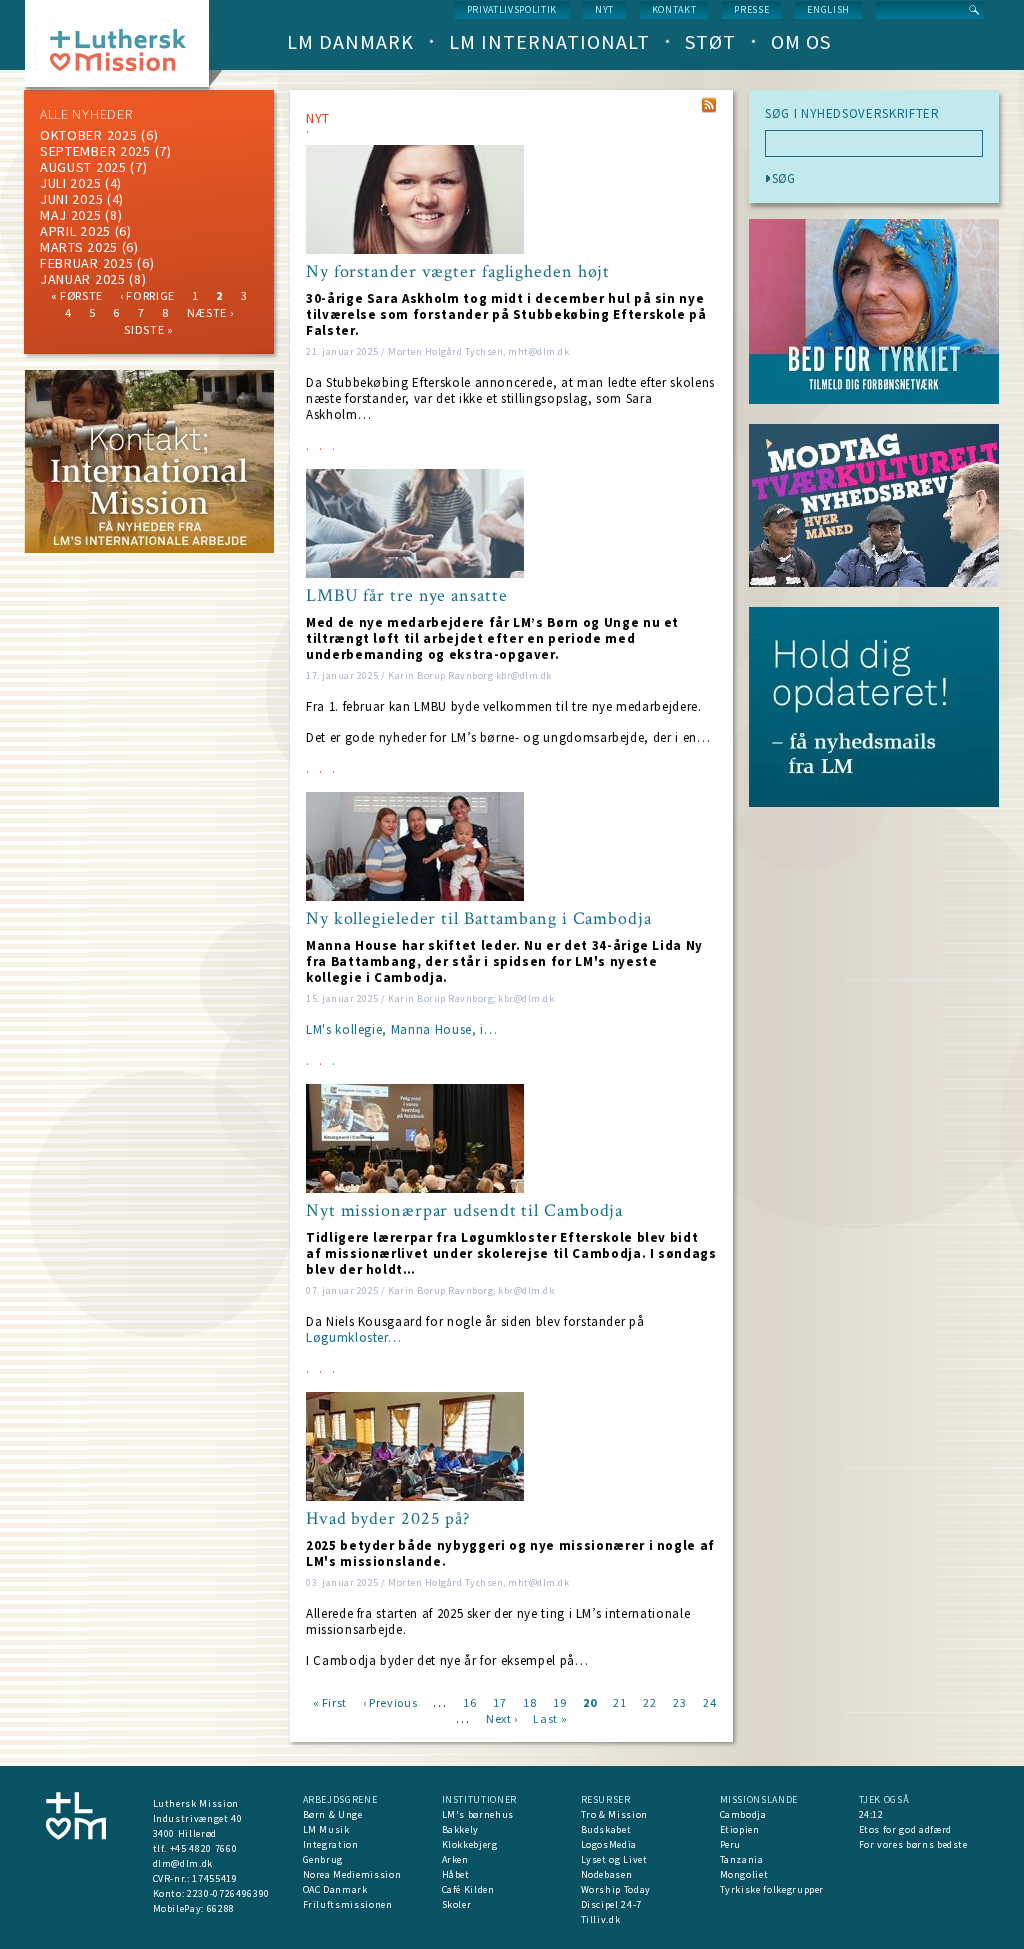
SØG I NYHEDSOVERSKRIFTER (852, 114)
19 (559, 1701)
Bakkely (461, 1829)
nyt (604, 9)
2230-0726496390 (228, 1893)
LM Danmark (350, 41)
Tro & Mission (614, 1814)
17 (499, 1701)
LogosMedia (609, 1844)
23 (679, 1701)
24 (709, 1701)
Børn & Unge (333, 1814)
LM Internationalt (549, 41)
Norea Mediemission (352, 1874)
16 (469, 1701)
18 (529, 1701)
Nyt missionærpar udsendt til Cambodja (464, 1211)
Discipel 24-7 (611, 1904)
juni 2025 (71, 199)
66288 (221, 1908)
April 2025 (75, 231)
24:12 (871, 1814)
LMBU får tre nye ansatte (407, 596)
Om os (801, 41)
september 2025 (95, 151)
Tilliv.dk (601, 1919)
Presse (751, 9)
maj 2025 (71, 215)
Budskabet (606, 1829)
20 (589, 1701)
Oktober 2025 (88, 135)
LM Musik (326, 1829)
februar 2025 (86, 263)
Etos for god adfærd (905, 1829)
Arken (455, 1859)
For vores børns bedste (913, 1844)
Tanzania (742, 1859)
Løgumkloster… (353, 1337)
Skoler (457, 1904)
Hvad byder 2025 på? (388, 1519)
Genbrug (323, 1859)
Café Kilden (468, 1889)
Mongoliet (744, 1874)
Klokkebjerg (470, 1844)
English (828, 9)
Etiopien (740, 1829)
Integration (331, 1844)
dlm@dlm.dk (183, 1863)
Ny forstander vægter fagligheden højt (458, 272)
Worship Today (616, 1889)
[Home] (124, 49)
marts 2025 (79, 247)
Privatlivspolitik (512, 9)
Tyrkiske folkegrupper (772, 1889)
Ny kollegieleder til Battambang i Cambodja (479, 919)
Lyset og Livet (614, 1859)
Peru (731, 1844)
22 (649, 1701)
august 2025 (83, 167)
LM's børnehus (478, 1814)
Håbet (456, 1874)
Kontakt (674, 9)
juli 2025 (70, 183)
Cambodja (743, 1814)
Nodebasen (607, 1874)
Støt (710, 41)
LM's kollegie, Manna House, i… (402, 1029)
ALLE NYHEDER (86, 114)
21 (619, 1701)
